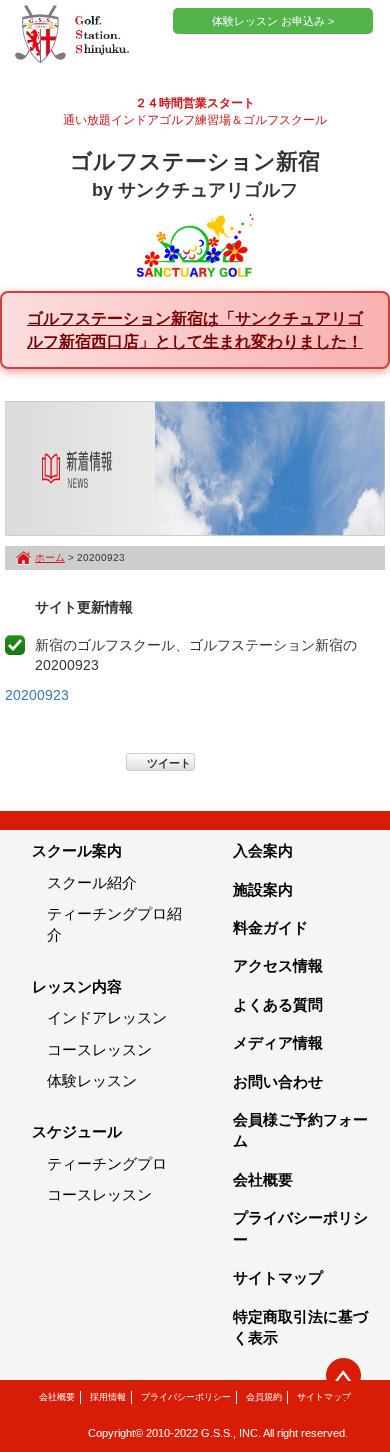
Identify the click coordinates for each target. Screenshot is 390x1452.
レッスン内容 (77, 986)
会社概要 (263, 1179)
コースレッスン (99, 1049)
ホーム (50, 557)
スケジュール (77, 1131)
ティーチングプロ (107, 1163)
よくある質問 (278, 1004)
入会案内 (263, 850)
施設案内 (263, 889)
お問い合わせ (278, 1081)
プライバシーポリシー (186, 1397)
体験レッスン (92, 1080)
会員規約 (264, 1397)
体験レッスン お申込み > (273, 21)
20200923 (37, 695)
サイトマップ (278, 1277)
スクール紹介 (92, 882)
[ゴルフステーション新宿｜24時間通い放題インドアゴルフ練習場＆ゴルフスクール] (72, 35)
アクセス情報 (278, 965)
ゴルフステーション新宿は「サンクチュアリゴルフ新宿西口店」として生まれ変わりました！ (195, 329)
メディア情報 (278, 1042)
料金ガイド (270, 927)
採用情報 (108, 1397)
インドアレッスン (107, 1017)
